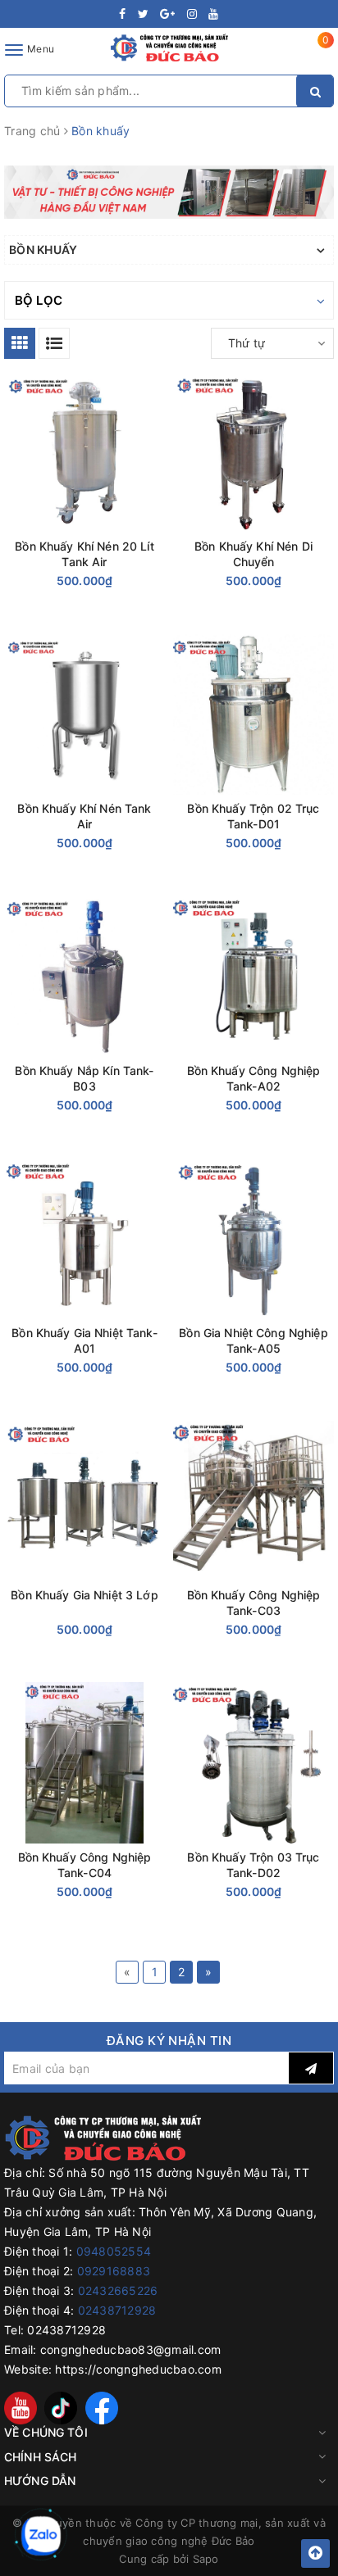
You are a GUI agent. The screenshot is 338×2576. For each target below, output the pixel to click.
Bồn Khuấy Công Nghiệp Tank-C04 (85, 1865)
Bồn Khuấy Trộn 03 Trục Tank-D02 (253, 1865)
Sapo (206, 2559)
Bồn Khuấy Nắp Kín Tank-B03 (84, 1078)
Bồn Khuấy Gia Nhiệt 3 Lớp (84, 1595)
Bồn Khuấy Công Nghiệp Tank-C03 (254, 1603)
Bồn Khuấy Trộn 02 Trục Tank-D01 (253, 816)
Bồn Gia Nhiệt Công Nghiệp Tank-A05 (253, 1340)
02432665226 (118, 2290)
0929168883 (114, 2271)
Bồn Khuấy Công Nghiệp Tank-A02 (254, 1078)
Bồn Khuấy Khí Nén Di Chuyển (253, 554)
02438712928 (117, 2310)
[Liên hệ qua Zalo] (41, 2536)
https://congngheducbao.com (138, 2369)
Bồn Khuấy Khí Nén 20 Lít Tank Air (84, 554)
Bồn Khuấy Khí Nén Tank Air (84, 816)
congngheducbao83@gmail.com (131, 2349)
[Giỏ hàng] (315, 53)
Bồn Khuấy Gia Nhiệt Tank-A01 (84, 1340)
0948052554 (114, 2251)
